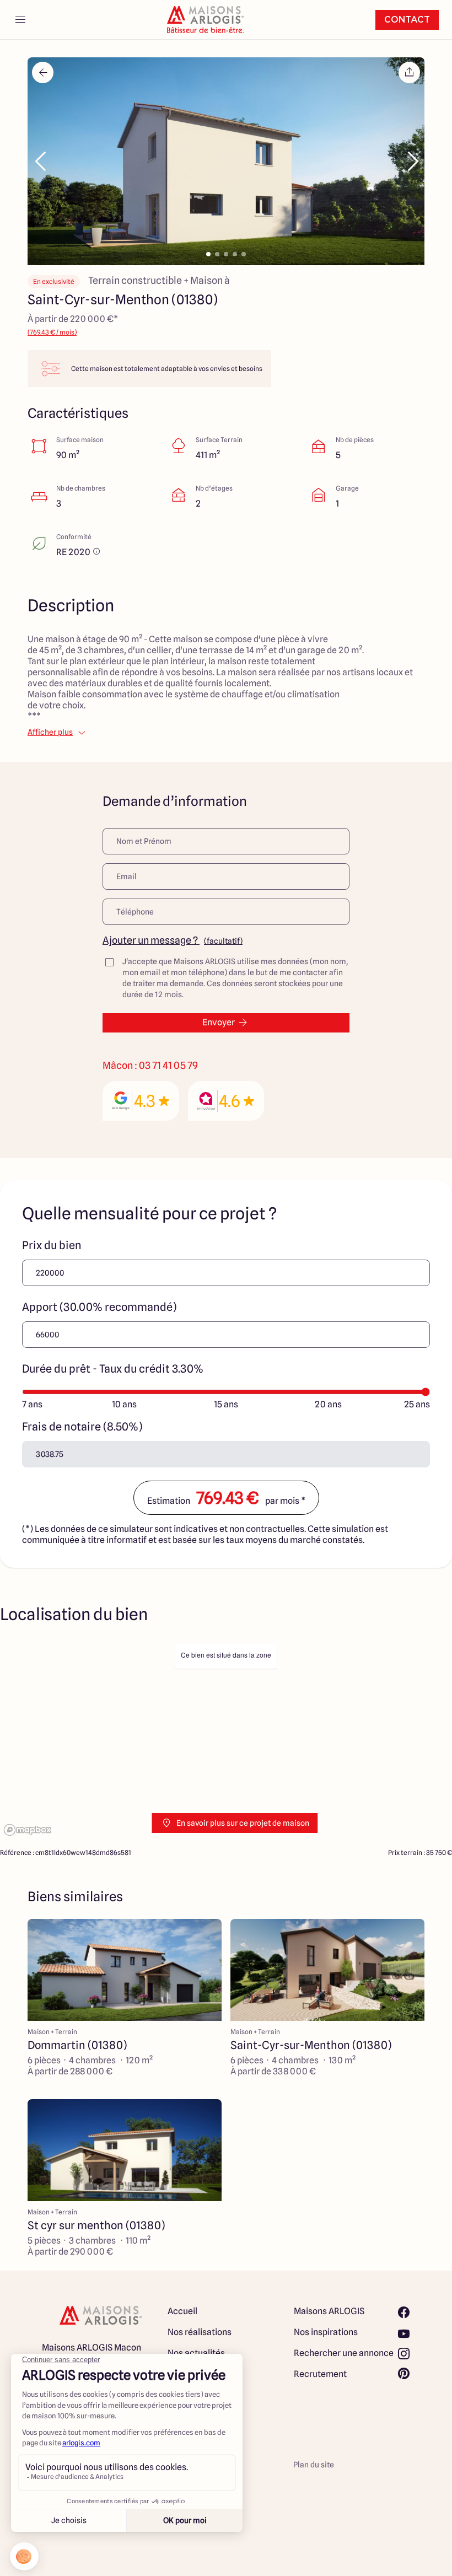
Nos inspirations (326, 2332)
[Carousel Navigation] (226, 162)
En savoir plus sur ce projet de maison (243, 1823)
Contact (407, 20)
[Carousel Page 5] (244, 254)
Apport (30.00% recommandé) (99, 1307)
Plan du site (314, 2465)
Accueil (182, 2311)
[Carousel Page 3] (226, 254)
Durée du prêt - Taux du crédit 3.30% (113, 1369)
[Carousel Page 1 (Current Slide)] (208, 254)
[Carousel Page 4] (235, 254)
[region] (226, 1739)
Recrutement (320, 2374)
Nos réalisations (200, 2332)
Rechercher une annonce (344, 2353)
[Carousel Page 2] (217, 254)
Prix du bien (52, 1245)
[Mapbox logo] (28, 1830)
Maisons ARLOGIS (329, 2311)
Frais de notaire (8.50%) (82, 1427)
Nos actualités (196, 2353)
